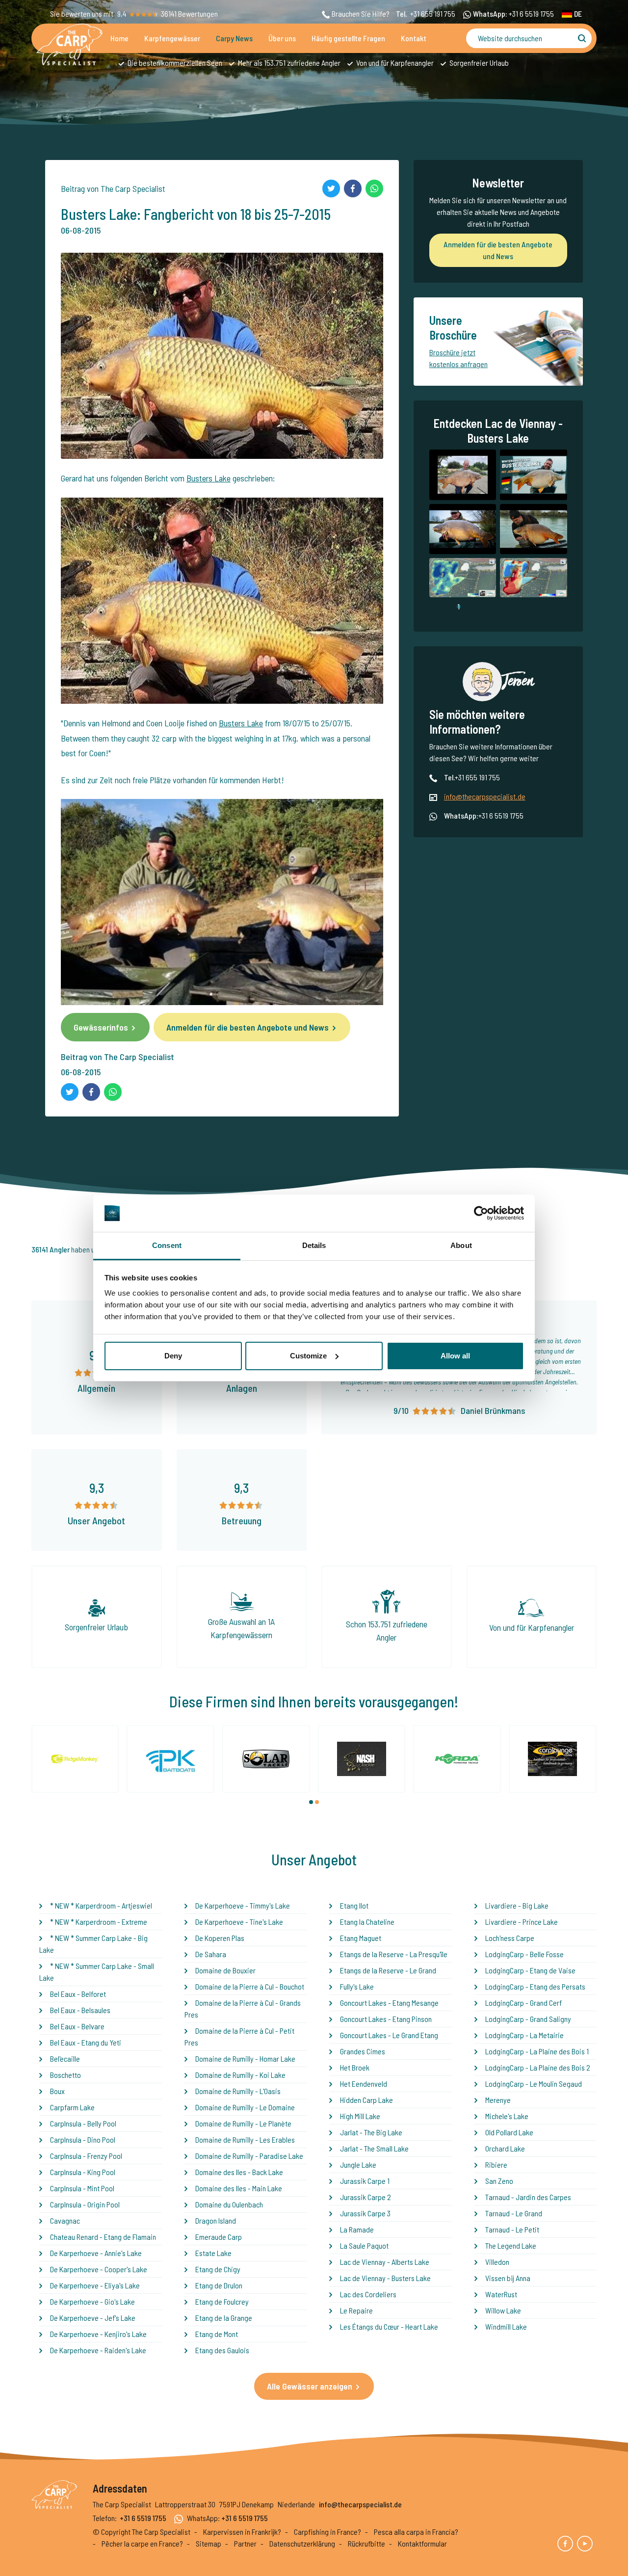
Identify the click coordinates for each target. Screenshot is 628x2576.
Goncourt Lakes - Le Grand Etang (389, 2035)
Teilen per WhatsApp (374, 188)
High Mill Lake (360, 2116)
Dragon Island (216, 2220)
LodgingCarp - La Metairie (524, 2035)
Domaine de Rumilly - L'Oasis (238, 2091)
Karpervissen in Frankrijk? (242, 2532)
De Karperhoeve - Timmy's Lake (243, 1905)
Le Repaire (356, 2310)
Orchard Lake (505, 2148)
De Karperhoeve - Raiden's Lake (98, 2350)
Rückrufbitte (366, 2543)
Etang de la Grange (224, 2318)
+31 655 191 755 (433, 13)
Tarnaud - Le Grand (514, 2213)
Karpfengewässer (172, 38)
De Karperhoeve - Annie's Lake (96, 2253)
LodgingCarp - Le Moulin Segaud (534, 2084)
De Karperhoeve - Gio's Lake (92, 2301)
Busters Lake (209, 478)
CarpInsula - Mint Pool (82, 2188)
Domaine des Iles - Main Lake (239, 2188)
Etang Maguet (361, 1938)
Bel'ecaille (65, 2058)
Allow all (455, 1356)
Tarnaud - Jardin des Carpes (528, 2197)
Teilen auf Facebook (353, 188)
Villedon (497, 2262)
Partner (245, 2543)
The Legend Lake (511, 2245)
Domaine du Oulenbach (229, 2204)
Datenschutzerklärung (302, 2543)
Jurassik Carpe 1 (365, 2181)
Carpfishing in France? (327, 2532)
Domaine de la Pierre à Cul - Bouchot (250, 1986)
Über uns (282, 38)
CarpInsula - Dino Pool (83, 2139)
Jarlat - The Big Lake (371, 2132)
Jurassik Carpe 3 (365, 2213)
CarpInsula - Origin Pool (85, 2204)
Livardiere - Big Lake (517, 1905)
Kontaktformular (422, 2543)
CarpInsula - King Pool (83, 2172)
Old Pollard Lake (509, 2132)
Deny (173, 1356)
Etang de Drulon (219, 2285)
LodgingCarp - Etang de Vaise (530, 1970)
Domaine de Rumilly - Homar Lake (245, 2058)
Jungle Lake (358, 2164)
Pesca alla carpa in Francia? (416, 2532)
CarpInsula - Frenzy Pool (86, 2156)
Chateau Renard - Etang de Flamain (103, 2237)
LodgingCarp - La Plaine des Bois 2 (538, 2067)
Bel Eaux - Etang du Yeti (86, 2042)
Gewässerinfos (101, 1027)
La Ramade (357, 2229)
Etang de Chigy (218, 2269)
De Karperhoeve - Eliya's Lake (95, 2285)
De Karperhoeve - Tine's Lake (239, 1922)
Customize (308, 1356)
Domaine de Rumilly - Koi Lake (240, 2075)
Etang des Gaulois (222, 2350)
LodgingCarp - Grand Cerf (523, 2003)
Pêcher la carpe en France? (142, 2543)
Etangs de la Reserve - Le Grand (388, 1970)
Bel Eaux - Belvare (77, 2026)
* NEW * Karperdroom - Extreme (99, 1922)
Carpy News (234, 38)
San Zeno (499, 2181)
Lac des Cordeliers (368, 2294)
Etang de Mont (217, 2334)
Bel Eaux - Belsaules (80, 2010)
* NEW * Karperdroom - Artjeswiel (101, 1905)
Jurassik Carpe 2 (366, 2197)
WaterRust (501, 2294)
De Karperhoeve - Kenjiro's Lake (98, 2334)
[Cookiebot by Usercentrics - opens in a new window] (481, 1213)
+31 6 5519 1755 (531, 13)
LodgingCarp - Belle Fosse (524, 1954)
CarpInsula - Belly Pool (83, 2123)
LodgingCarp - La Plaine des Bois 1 (537, 2051)
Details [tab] (314, 1245)
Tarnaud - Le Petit (512, 2229)
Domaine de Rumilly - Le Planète (243, 2123)
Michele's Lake (507, 2116)
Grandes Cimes (363, 2051)
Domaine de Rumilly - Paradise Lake (249, 2156)
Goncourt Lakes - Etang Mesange (389, 2003)
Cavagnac (65, 2220)
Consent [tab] (167, 1245)
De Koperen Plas (220, 1938)
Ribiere (496, 2164)
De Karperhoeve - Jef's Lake (93, 2318)
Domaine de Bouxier (225, 1970)
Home (119, 38)
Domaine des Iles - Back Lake (239, 2172)
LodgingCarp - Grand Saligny (528, 2019)
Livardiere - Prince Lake (522, 1922)
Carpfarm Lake (72, 2107)
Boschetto (65, 2075)
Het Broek (355, 2067)
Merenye (498, 2100)
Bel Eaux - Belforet (78, 1994)
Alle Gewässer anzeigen (310, 2386)
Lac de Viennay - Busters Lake (385, 2278)
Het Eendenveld (364, 2084)
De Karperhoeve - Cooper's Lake (99, 2269)
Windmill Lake (506, 2326)
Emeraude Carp (219, 2237)
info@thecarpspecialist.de (485, 796)
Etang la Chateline (367, 1922)
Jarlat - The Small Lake (374, 2148)
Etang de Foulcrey (222, 2301)
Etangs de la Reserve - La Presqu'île (394, 1954)
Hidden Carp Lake (366, 2100)
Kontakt (414, 38)
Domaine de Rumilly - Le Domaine (245, 2107)
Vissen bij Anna (508, 2278)
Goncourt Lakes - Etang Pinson (386, 2019)
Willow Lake (503, 2310)
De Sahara (211, 1954)
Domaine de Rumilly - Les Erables (245, 2139)
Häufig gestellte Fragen (348, 38)
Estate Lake (213, 2253)
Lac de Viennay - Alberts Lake (385, 2262)
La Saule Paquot (364, 2245)
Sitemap (209, 2543)
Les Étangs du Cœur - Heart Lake (389, 2326)
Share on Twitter (331, 188)
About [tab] (461, 1245)
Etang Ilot (354, 1905)
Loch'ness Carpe (510, 1938)
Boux (57, 2091)
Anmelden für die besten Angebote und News (248, 1027)
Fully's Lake (357, 1986)
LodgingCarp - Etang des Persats (535, 1986)
